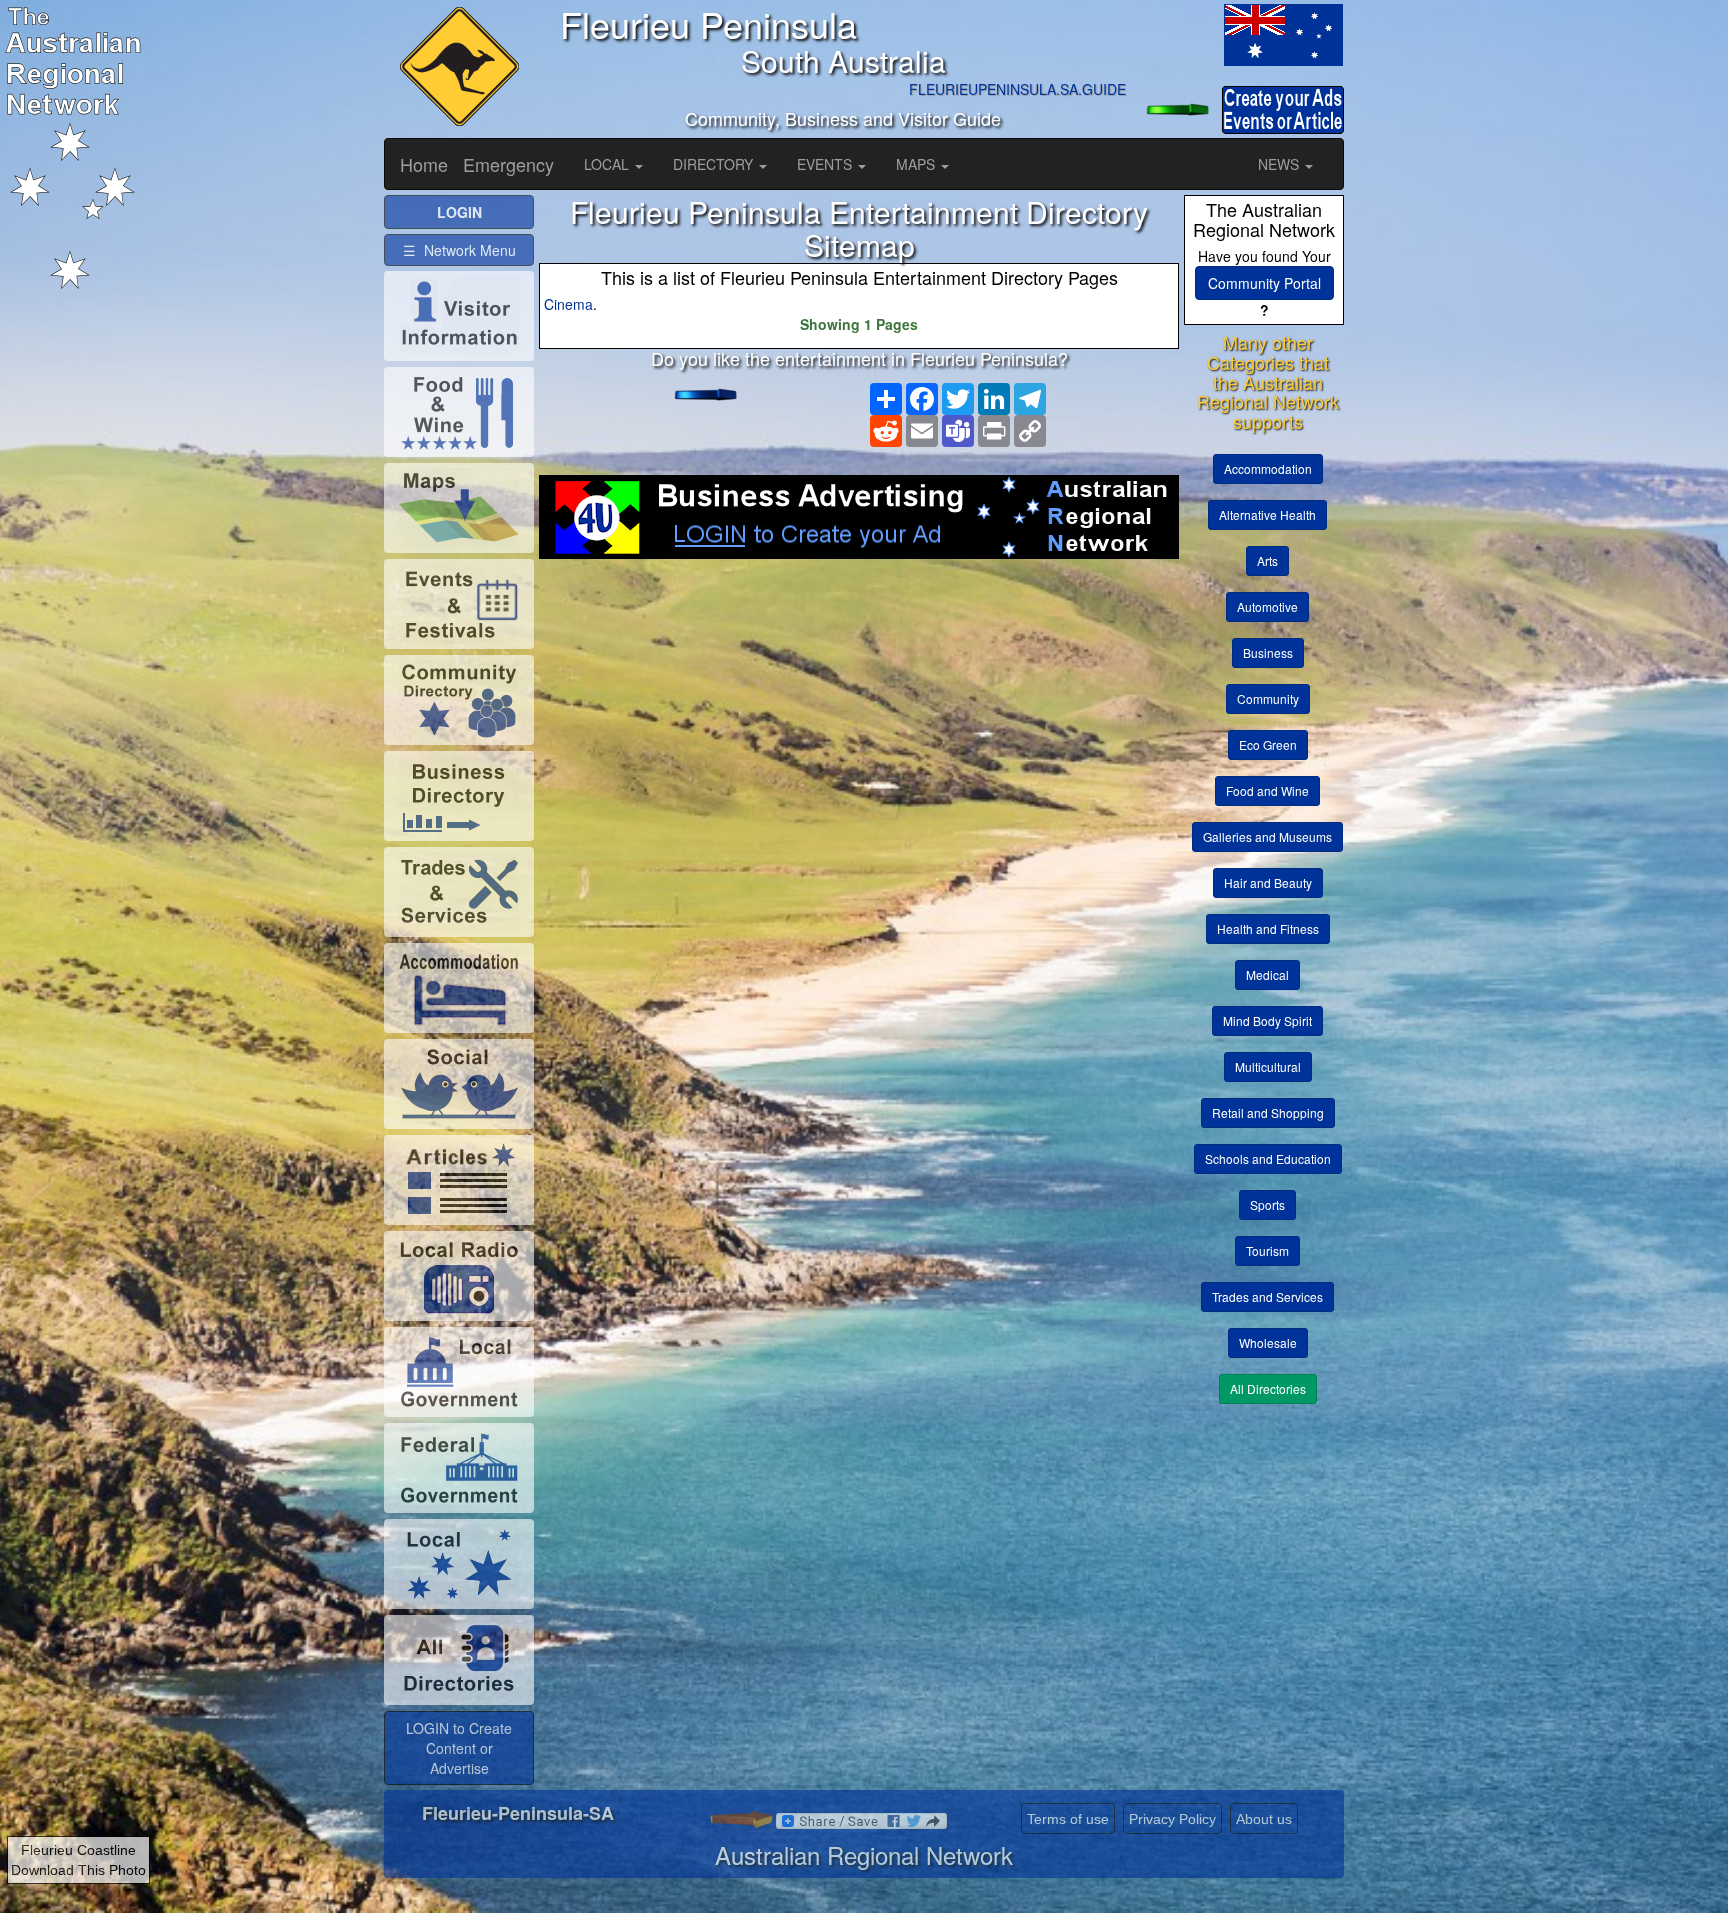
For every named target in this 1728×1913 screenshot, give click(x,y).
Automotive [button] (1267, 606)
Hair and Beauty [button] (1268, 882)
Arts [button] (1267, 560)
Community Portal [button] (1264, 283)
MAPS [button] (917, 164)
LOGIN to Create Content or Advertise (459, 1748)
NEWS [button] (1280, 164)
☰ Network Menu (459, 250)
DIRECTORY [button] (715, 164)
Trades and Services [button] (1267, 1296)
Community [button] (1268, 698)
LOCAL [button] (608, 164)
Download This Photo (78, 1870)
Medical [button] (1267, 974)
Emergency (508, 164)
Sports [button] (1267, 1204)
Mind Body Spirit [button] (1267, 1020)
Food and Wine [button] (1267, 790)
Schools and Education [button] (1268, 1158)
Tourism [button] (1267, 1250)
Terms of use (1068, 1819)
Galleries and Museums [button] (1267, 836)
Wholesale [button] (1268, 1342)
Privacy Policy (1172, 1819)
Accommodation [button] (1268, 468)
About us (1264, 1819)
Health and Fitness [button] (1268, 928)
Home (424, 164)
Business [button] (1268, 652)
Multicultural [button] (1268, 1066)
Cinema (568, 304)
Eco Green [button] (1268, 744)
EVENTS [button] (826, 164)
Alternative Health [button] (1267, 514)
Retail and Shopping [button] (1268, 1112)
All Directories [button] (1268, 1388)
